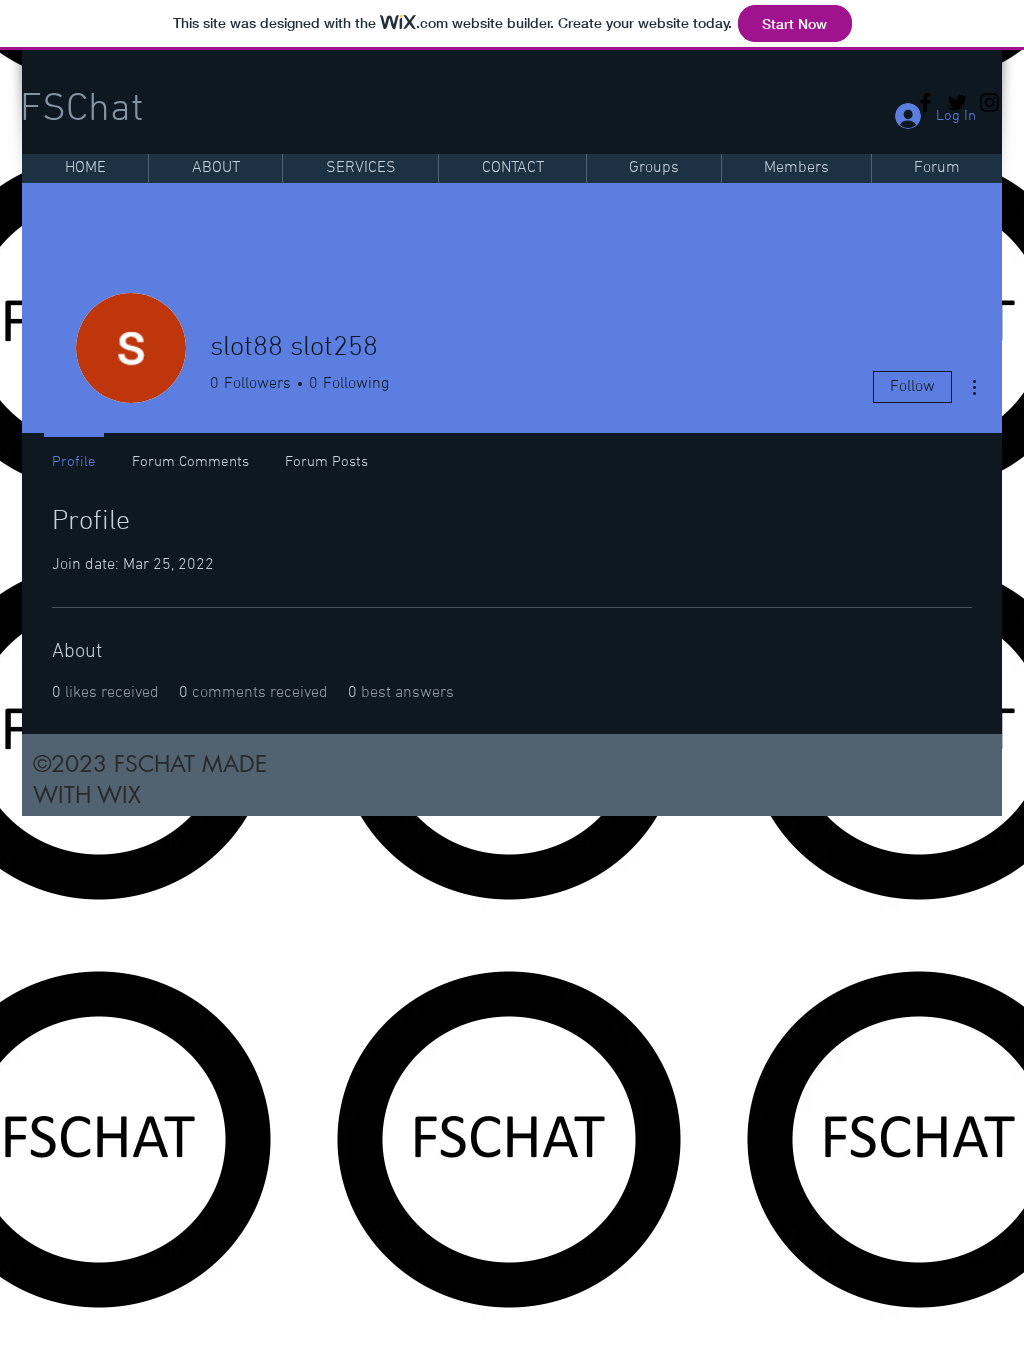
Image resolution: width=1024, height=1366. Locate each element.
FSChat (81, 110)
